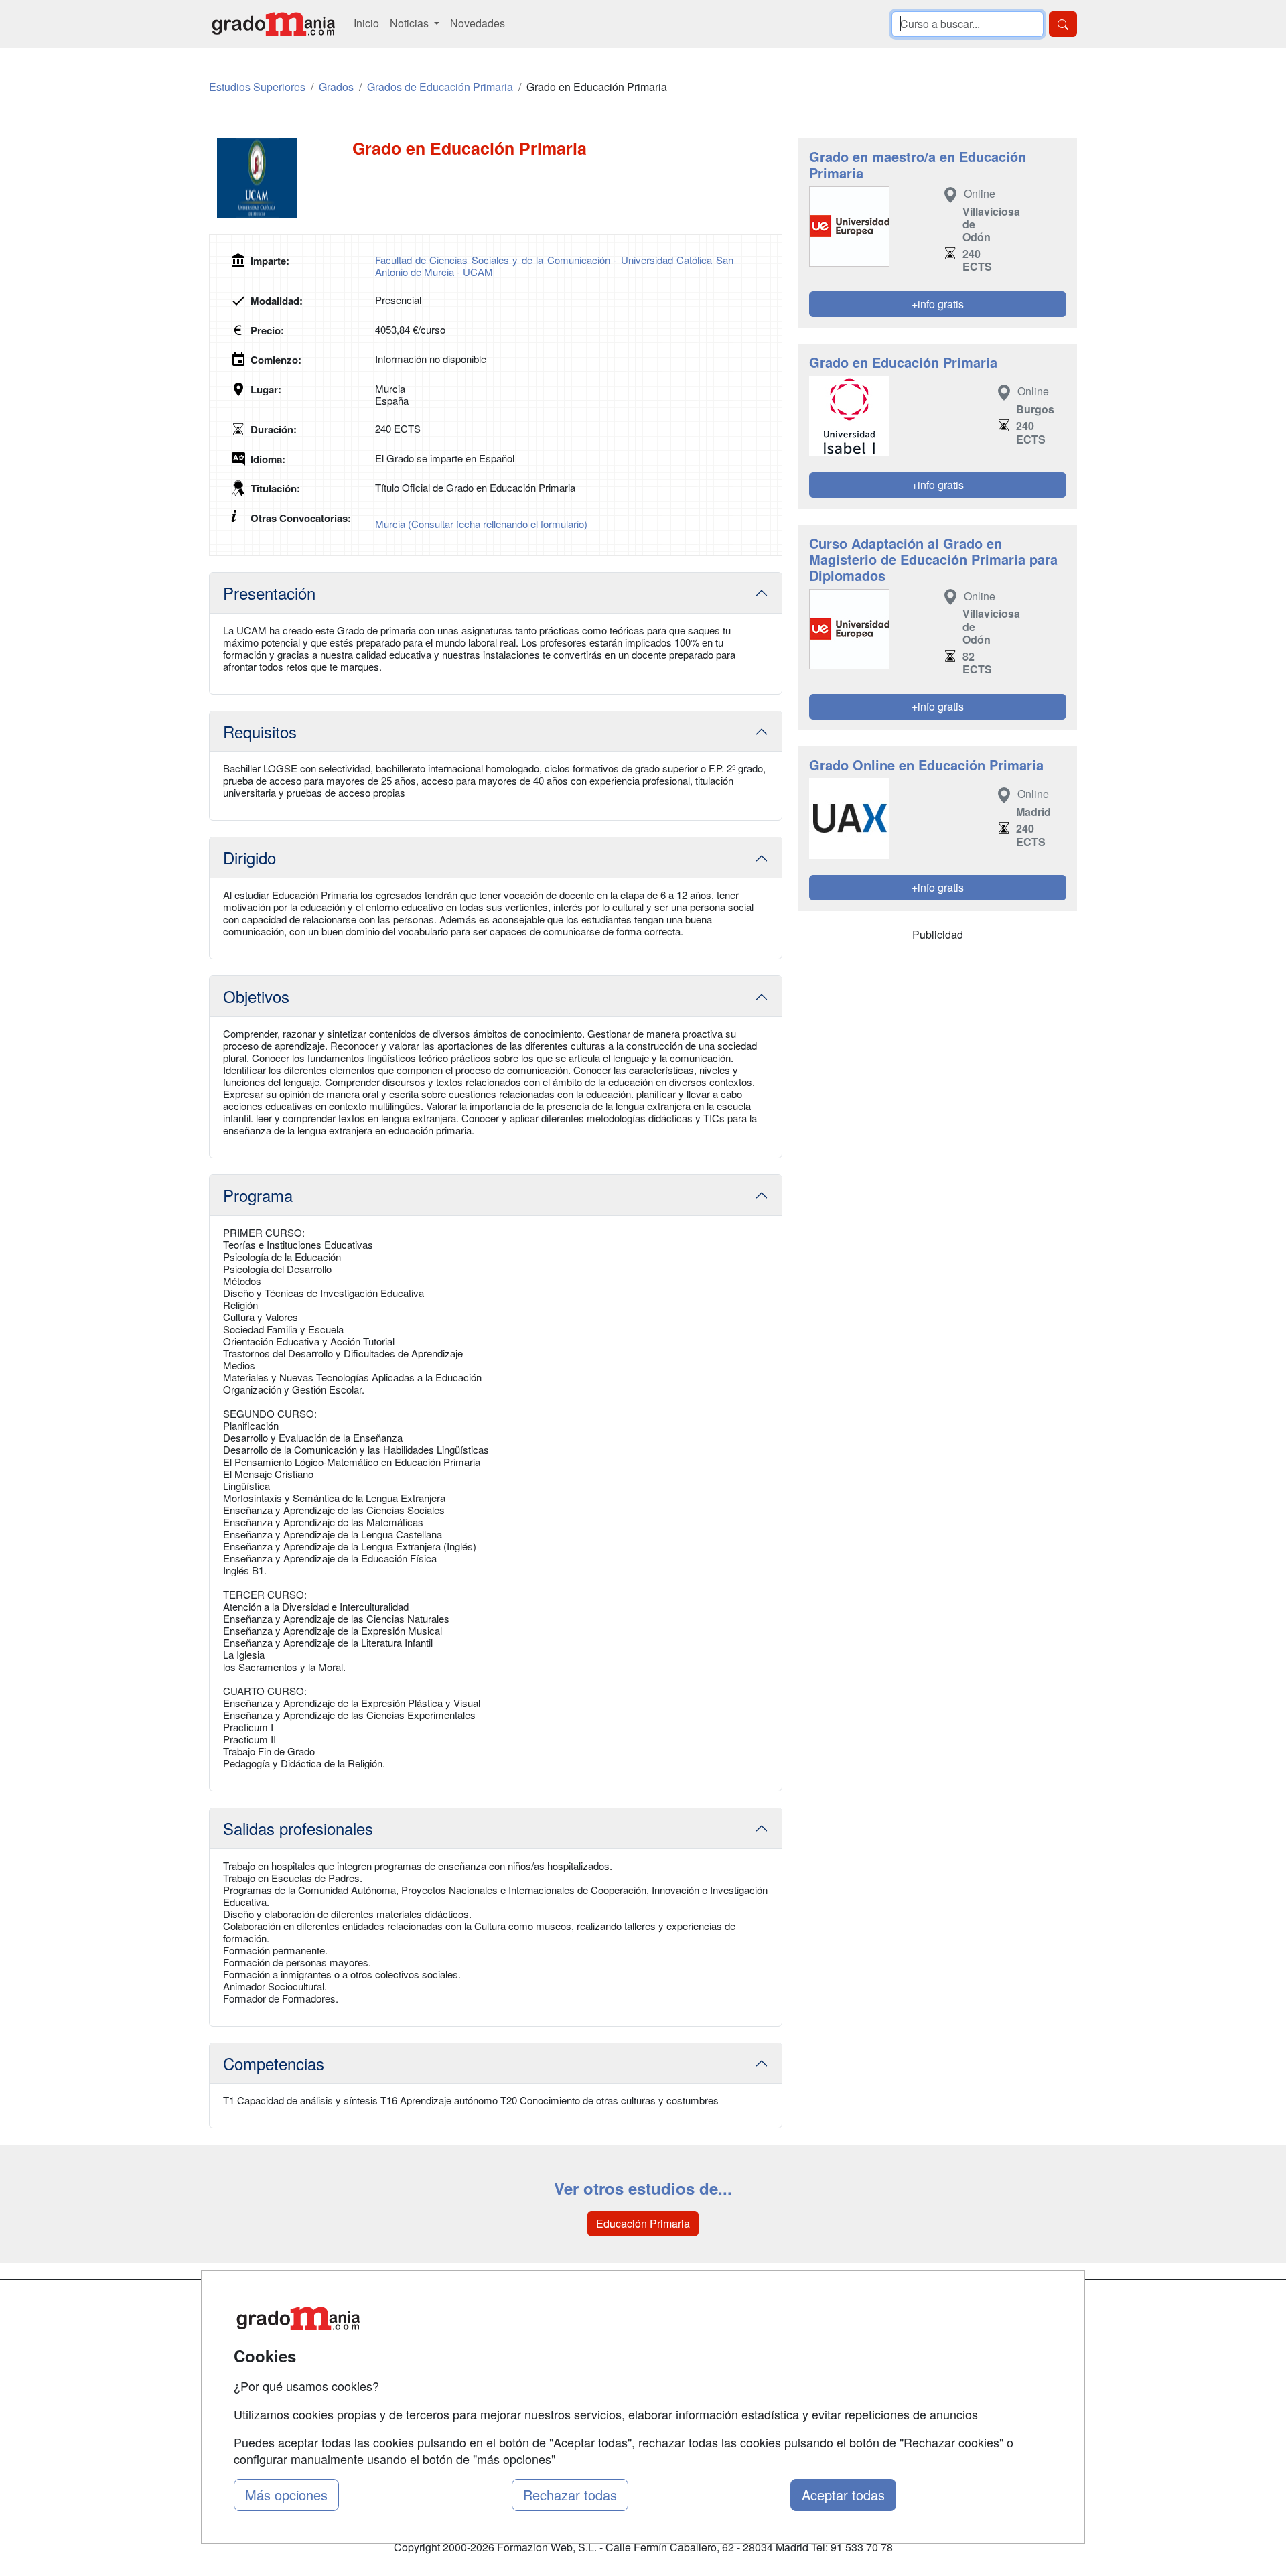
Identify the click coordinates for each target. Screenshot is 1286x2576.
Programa (258, 1195)
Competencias (274, 2063)
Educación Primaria (643, 2223)
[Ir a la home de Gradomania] (273, 24)
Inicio (366, 23)
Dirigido (249, 857)
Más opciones (286, 2495)
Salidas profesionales (298, 1828)
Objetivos (256, 996)
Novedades (478, 23)
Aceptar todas (843, 2495)
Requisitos (260, 731)
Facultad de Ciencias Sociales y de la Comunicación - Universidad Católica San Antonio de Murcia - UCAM (554, 266)
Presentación (269, 593)
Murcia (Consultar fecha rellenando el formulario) (481, 524)
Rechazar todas (570, 2495)
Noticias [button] (411, 23)
